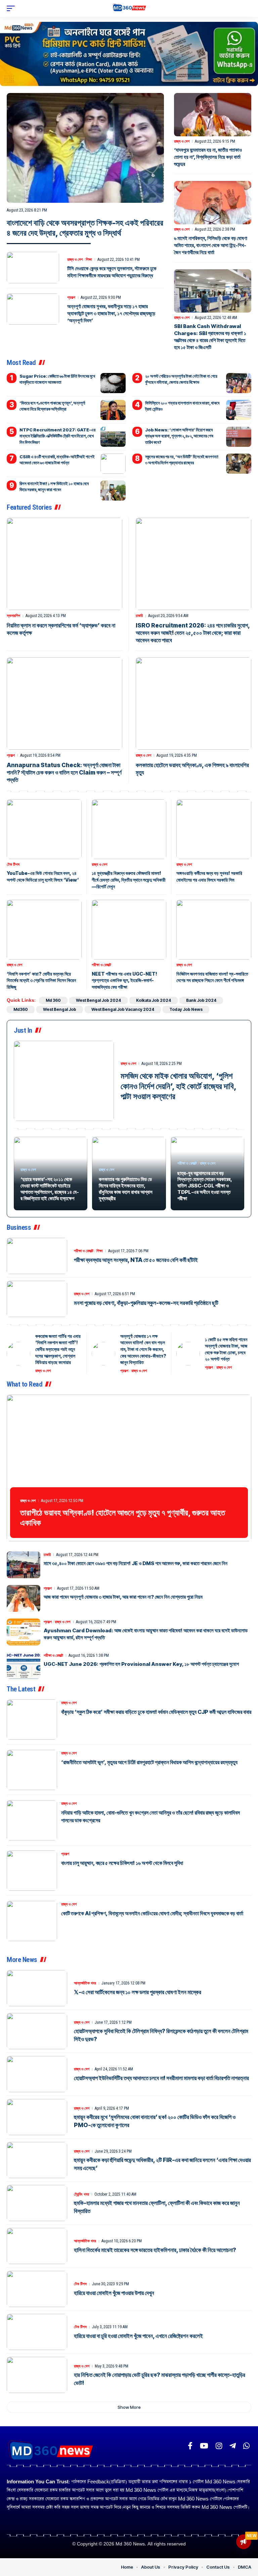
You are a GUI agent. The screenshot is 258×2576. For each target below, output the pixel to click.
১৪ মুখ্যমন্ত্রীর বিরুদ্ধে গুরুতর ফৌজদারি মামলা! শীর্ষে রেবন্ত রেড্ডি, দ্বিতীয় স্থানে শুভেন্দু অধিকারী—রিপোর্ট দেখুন (129, 880)
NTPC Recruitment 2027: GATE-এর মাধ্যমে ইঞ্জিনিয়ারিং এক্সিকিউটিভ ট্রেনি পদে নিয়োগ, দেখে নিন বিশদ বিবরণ (57, 436)
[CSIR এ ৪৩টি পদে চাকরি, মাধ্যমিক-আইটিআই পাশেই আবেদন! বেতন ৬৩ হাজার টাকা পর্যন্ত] (113, 464)
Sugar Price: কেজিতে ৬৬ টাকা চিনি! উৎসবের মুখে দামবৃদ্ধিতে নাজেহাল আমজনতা (57, 379)
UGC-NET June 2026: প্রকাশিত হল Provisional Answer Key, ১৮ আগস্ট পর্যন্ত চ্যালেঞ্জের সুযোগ (141, 1664)
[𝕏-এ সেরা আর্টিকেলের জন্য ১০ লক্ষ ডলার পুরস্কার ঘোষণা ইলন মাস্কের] (37, 1988)
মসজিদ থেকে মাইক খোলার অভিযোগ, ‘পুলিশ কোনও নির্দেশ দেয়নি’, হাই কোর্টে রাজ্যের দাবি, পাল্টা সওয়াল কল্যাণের (179, 1086)
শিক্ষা (89, 260)
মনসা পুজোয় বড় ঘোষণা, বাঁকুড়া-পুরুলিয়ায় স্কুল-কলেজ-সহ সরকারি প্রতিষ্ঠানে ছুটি (146, 1303)
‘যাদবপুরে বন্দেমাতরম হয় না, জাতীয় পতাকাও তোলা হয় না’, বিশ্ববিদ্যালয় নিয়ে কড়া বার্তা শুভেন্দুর (208, 157)
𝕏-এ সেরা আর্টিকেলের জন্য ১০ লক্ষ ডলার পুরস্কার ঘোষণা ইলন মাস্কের (138, 1992)
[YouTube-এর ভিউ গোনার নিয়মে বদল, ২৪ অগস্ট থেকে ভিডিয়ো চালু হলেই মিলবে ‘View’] (44, 829)
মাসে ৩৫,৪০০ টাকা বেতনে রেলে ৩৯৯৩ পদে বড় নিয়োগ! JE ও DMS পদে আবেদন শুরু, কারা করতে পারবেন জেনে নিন (136, 1563)
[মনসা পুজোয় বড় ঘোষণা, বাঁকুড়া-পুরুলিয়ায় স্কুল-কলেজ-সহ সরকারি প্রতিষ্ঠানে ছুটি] (37, 1299)
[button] (12, 8)
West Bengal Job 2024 (98, 1000)
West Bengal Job (60, 1009)
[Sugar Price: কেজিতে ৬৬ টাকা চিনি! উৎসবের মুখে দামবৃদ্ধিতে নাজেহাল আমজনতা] (113, 383)
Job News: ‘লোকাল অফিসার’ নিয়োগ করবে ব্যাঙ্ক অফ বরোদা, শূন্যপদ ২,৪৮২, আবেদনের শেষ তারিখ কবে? (179, 436)
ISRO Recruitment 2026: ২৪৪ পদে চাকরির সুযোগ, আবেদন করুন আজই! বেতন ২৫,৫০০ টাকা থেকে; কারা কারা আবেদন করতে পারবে (193, 633)
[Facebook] (190, 2446)
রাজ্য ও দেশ (75, 260)
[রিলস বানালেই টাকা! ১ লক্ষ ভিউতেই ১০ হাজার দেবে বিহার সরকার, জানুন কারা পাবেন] (113, 490)
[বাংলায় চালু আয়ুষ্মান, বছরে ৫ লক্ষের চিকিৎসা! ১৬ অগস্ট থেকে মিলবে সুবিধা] (32, 1871)
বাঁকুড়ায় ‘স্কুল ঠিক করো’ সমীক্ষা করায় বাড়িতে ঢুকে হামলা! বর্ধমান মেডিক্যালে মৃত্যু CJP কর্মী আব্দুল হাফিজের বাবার (156, 1712)
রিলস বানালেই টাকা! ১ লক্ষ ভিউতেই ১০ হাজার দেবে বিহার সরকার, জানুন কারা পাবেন (54, 486)
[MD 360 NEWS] (129, 9)
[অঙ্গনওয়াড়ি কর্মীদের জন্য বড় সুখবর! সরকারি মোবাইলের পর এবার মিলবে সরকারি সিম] (214, 829)
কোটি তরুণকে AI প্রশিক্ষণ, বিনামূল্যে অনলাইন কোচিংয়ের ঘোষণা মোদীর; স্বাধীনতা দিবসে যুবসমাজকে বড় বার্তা (152, 1913)
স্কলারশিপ (13, 616)
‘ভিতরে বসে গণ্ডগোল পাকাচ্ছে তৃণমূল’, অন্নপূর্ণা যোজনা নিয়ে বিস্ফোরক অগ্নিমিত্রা (52, 406)
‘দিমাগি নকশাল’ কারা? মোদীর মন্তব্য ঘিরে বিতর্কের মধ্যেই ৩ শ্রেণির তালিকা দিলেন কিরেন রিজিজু (41, 980)
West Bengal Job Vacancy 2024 (123, 1009)
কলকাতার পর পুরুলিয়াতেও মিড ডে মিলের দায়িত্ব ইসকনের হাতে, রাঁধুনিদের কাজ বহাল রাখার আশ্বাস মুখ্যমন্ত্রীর (126, 1189)
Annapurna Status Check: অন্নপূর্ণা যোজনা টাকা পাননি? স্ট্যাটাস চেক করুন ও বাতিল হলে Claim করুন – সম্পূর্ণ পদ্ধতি (64, 772)
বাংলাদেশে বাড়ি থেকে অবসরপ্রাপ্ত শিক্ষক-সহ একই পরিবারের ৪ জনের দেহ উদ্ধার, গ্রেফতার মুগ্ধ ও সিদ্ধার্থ (85, 228)
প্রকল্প (71, 297)
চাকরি (139, 616)
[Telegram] (233, 2446)
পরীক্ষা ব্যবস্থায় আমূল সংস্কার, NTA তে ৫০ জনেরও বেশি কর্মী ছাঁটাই (136, 1260)
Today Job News (186, 1009)
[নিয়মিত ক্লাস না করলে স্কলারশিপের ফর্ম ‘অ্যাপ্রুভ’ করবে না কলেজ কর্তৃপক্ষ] (64, 564)
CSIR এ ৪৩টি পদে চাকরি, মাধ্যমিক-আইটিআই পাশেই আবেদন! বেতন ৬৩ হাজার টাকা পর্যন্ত (57, 460)
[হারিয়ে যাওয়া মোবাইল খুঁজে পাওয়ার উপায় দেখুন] (37, 2289)
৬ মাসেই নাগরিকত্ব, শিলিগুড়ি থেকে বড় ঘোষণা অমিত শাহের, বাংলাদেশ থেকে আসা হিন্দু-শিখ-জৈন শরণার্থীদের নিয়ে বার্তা (211, 245)
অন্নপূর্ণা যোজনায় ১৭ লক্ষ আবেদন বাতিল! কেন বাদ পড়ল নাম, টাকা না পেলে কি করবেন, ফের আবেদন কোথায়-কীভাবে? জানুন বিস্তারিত (143, 1349)
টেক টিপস (13, 864)
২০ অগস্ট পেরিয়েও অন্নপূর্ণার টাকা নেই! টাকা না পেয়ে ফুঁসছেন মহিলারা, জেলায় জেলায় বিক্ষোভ (181, 379)
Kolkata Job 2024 (154, 1000)
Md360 (21, 1009)
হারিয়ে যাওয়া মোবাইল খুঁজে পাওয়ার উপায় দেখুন (114, 2293)
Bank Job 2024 (201, 1000)
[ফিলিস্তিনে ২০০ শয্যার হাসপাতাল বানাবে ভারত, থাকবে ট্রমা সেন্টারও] (239, 410)
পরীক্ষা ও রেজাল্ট (101, 965)
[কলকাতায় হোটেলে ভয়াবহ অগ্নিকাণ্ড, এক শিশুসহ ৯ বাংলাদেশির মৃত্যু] (193, 704)
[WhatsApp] (246, 2446)
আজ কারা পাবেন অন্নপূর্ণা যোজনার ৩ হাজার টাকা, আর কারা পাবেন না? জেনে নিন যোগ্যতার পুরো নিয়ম (123, 1597)
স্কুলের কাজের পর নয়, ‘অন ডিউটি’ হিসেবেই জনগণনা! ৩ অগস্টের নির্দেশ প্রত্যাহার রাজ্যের (182, 460)
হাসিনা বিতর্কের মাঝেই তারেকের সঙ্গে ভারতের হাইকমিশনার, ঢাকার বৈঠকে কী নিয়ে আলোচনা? (155, 2250)
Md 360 (53, 1000)
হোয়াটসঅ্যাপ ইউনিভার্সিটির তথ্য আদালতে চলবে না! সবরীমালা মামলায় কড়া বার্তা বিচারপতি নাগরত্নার (161, 2078)
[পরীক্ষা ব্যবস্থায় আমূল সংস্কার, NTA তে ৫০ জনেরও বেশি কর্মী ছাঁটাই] (37, 1256)
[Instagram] (219, 2446)
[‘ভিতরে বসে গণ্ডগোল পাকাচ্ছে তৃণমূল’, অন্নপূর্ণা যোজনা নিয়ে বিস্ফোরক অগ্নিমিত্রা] (113, 410)
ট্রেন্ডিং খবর (81, 2194)
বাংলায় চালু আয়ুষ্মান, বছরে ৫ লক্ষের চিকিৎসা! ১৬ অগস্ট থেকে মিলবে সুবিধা (122, 1863)
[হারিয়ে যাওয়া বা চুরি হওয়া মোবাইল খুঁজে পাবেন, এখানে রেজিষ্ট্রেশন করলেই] (37, 2332)
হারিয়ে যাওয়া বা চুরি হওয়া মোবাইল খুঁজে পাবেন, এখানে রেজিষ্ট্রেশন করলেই (138, 2336)
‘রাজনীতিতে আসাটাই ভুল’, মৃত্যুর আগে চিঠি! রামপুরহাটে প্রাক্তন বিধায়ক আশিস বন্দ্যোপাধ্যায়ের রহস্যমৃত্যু (149, 1762)
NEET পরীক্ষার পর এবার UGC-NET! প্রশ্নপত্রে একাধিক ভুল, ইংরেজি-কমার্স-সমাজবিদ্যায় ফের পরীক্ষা (124, 980)
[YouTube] (204, 2446)
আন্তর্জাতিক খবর (85, 1983)
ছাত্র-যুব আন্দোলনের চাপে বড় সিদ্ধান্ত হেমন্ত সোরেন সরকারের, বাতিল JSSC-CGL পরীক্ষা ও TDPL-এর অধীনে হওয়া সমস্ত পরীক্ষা (205, 1186)
